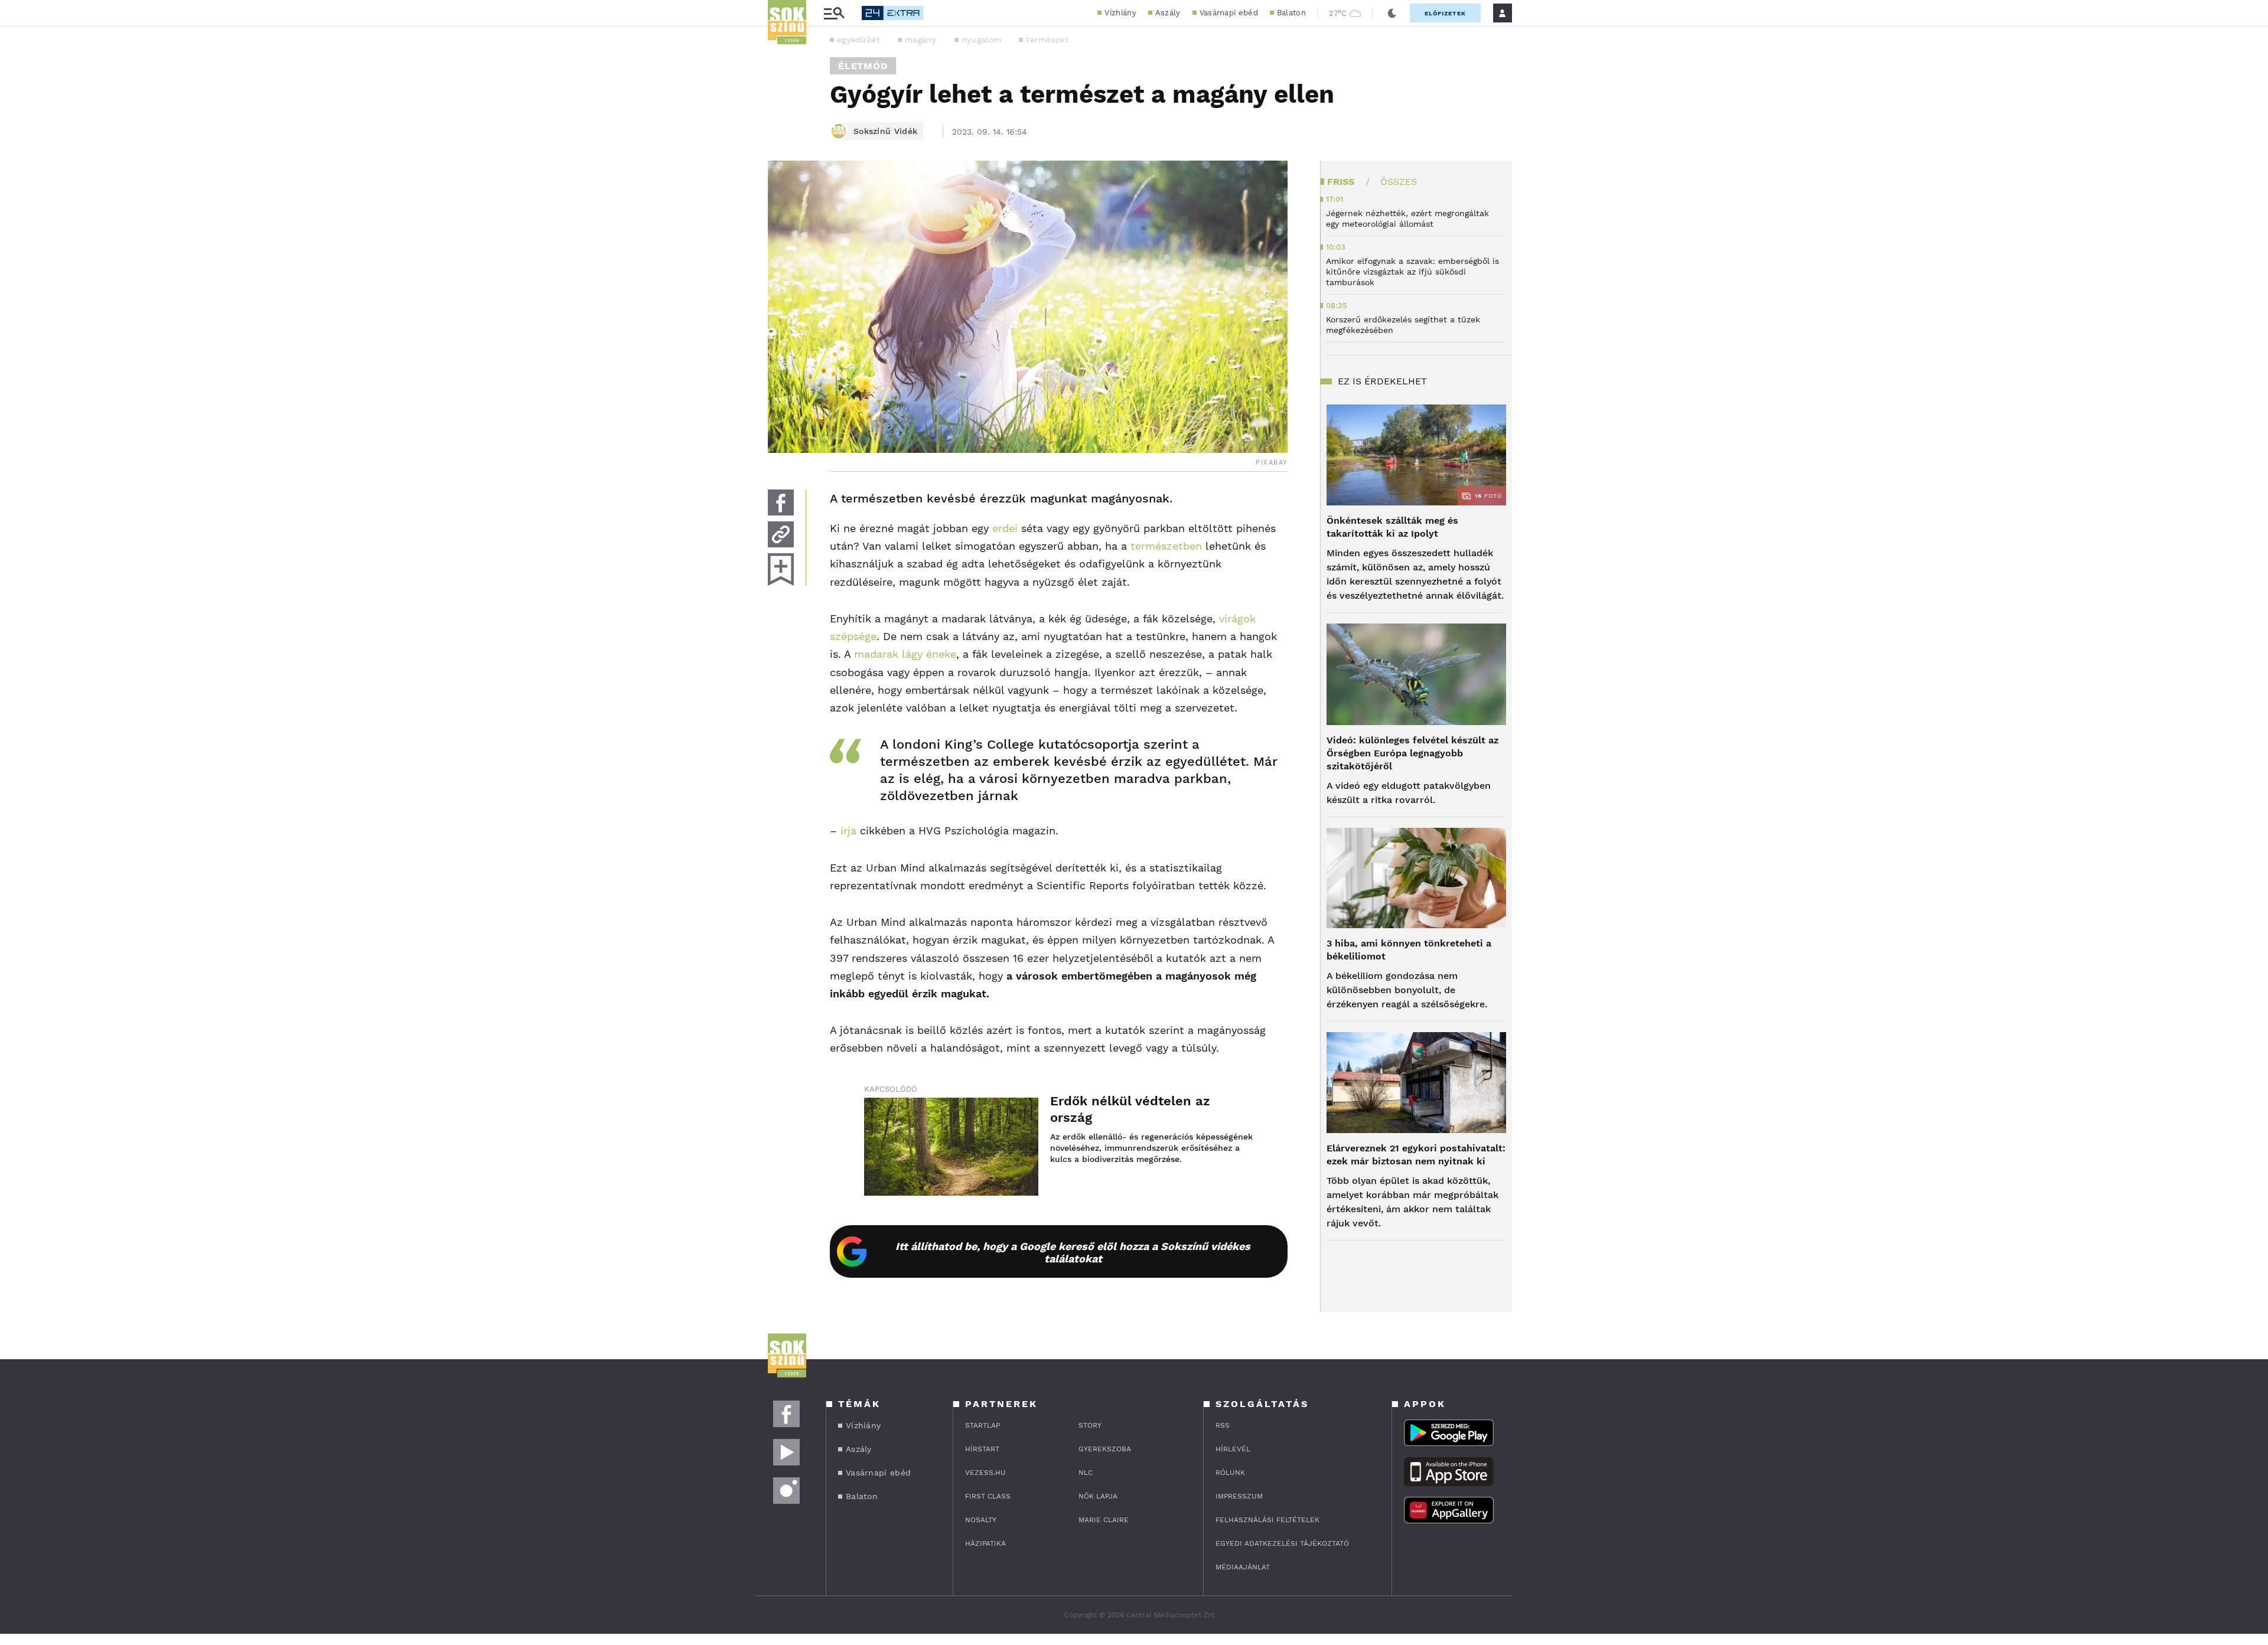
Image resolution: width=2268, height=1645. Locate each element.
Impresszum (1239, 1496)
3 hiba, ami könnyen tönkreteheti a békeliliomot (1409, 950)
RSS (1223, 1425)
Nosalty (981, 1520)
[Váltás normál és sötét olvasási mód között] (1392, 13)
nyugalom (981, 40)
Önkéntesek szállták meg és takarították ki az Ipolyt (1392, 527)
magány (921, 40)
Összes (1399, 182)
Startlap (983, 1425)
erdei (1005, 528)
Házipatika (985, 1543)
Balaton (1291, 13)
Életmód (863, 66)
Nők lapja (1098, 1496)
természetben (1164, 546)
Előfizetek (1445, 13)
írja (848, 830)
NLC (1086, 1473)
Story (1090, 1425)
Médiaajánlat (1243, 1567)
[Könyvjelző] (781, 569)
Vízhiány (1120, 13)
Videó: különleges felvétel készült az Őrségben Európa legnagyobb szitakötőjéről (1412, 753)
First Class (988, 1496)
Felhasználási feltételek (1267, 1520)
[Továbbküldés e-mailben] (781, 534)
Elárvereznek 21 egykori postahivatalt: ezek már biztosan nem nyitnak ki (1416, 1155)
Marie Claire (1104, 1520)
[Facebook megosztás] (781, 502)
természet (1047, 40)
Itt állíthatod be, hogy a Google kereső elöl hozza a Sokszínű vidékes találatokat (1073, 1252)
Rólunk (1230, 1473)
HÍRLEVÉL (1233, 1449)
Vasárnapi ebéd (1229, 13)
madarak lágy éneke (905, 654)
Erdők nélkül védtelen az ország (1130, 1109)
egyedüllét (858, 40)
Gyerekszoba (1105, 1449)
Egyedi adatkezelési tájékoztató (1282, 1543)
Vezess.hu (985, 1473)
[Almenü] (834, 13)
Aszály (1168, 13)
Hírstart (982, 1449)
